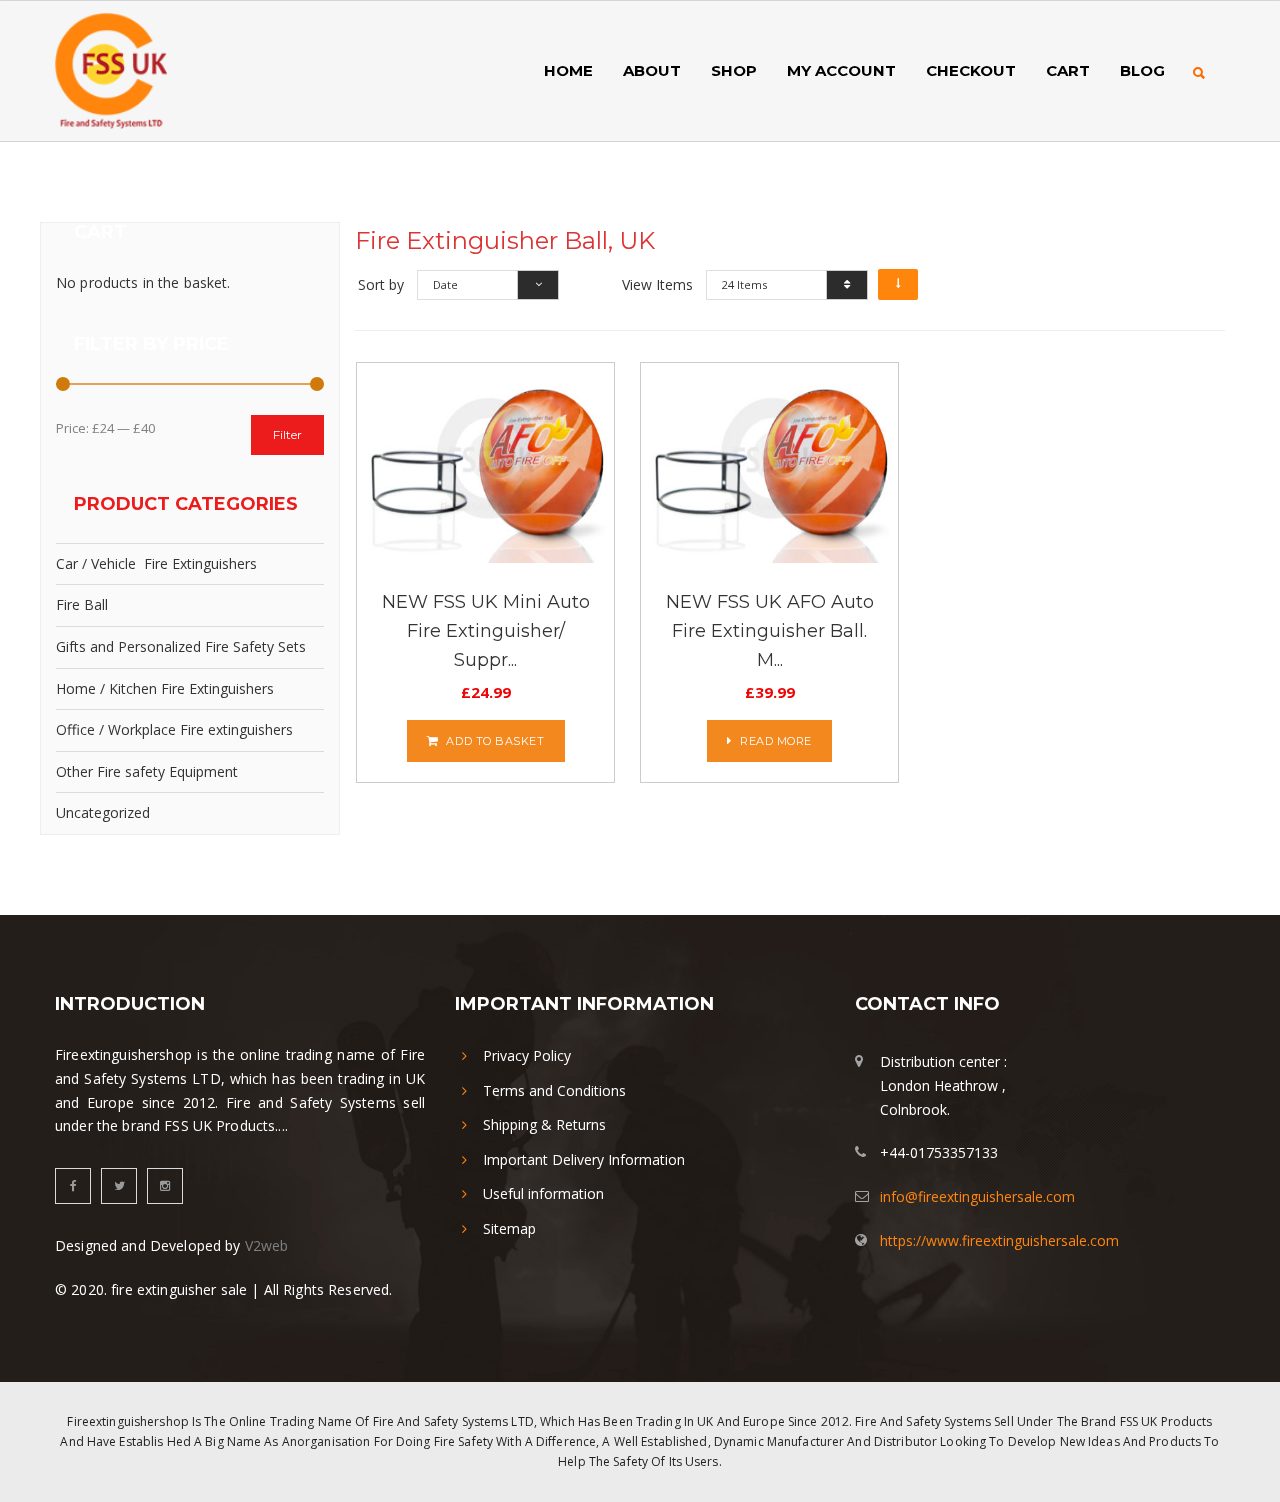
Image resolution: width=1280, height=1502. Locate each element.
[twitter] (119, 1186)
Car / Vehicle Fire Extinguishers (156, 563)
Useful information (543, 1193)
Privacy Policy (527, 1055)
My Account (841, 70)
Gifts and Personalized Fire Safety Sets (181, 646)
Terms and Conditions (554, 1090)
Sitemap (509, 1228)
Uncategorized (103, 812)
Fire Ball (82, 604)
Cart (1068, 70)
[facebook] (73, 1186)
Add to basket (495, 741)
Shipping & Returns (544, 1124)
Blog (1142, 70)
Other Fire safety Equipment (147, 771)
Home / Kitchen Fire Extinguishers (165, 688)
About (652, 70)
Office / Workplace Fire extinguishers (174, 729)
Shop (734, 70)
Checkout (971, 70)
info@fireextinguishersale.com (977, 1196)
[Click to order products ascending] (898, 284)
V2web (267, 1245)
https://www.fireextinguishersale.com (999, 1240)
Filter (287, 434)
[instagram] (165, 1186)
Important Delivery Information (584, 1159)
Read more (776, 741)
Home (568, 70)
